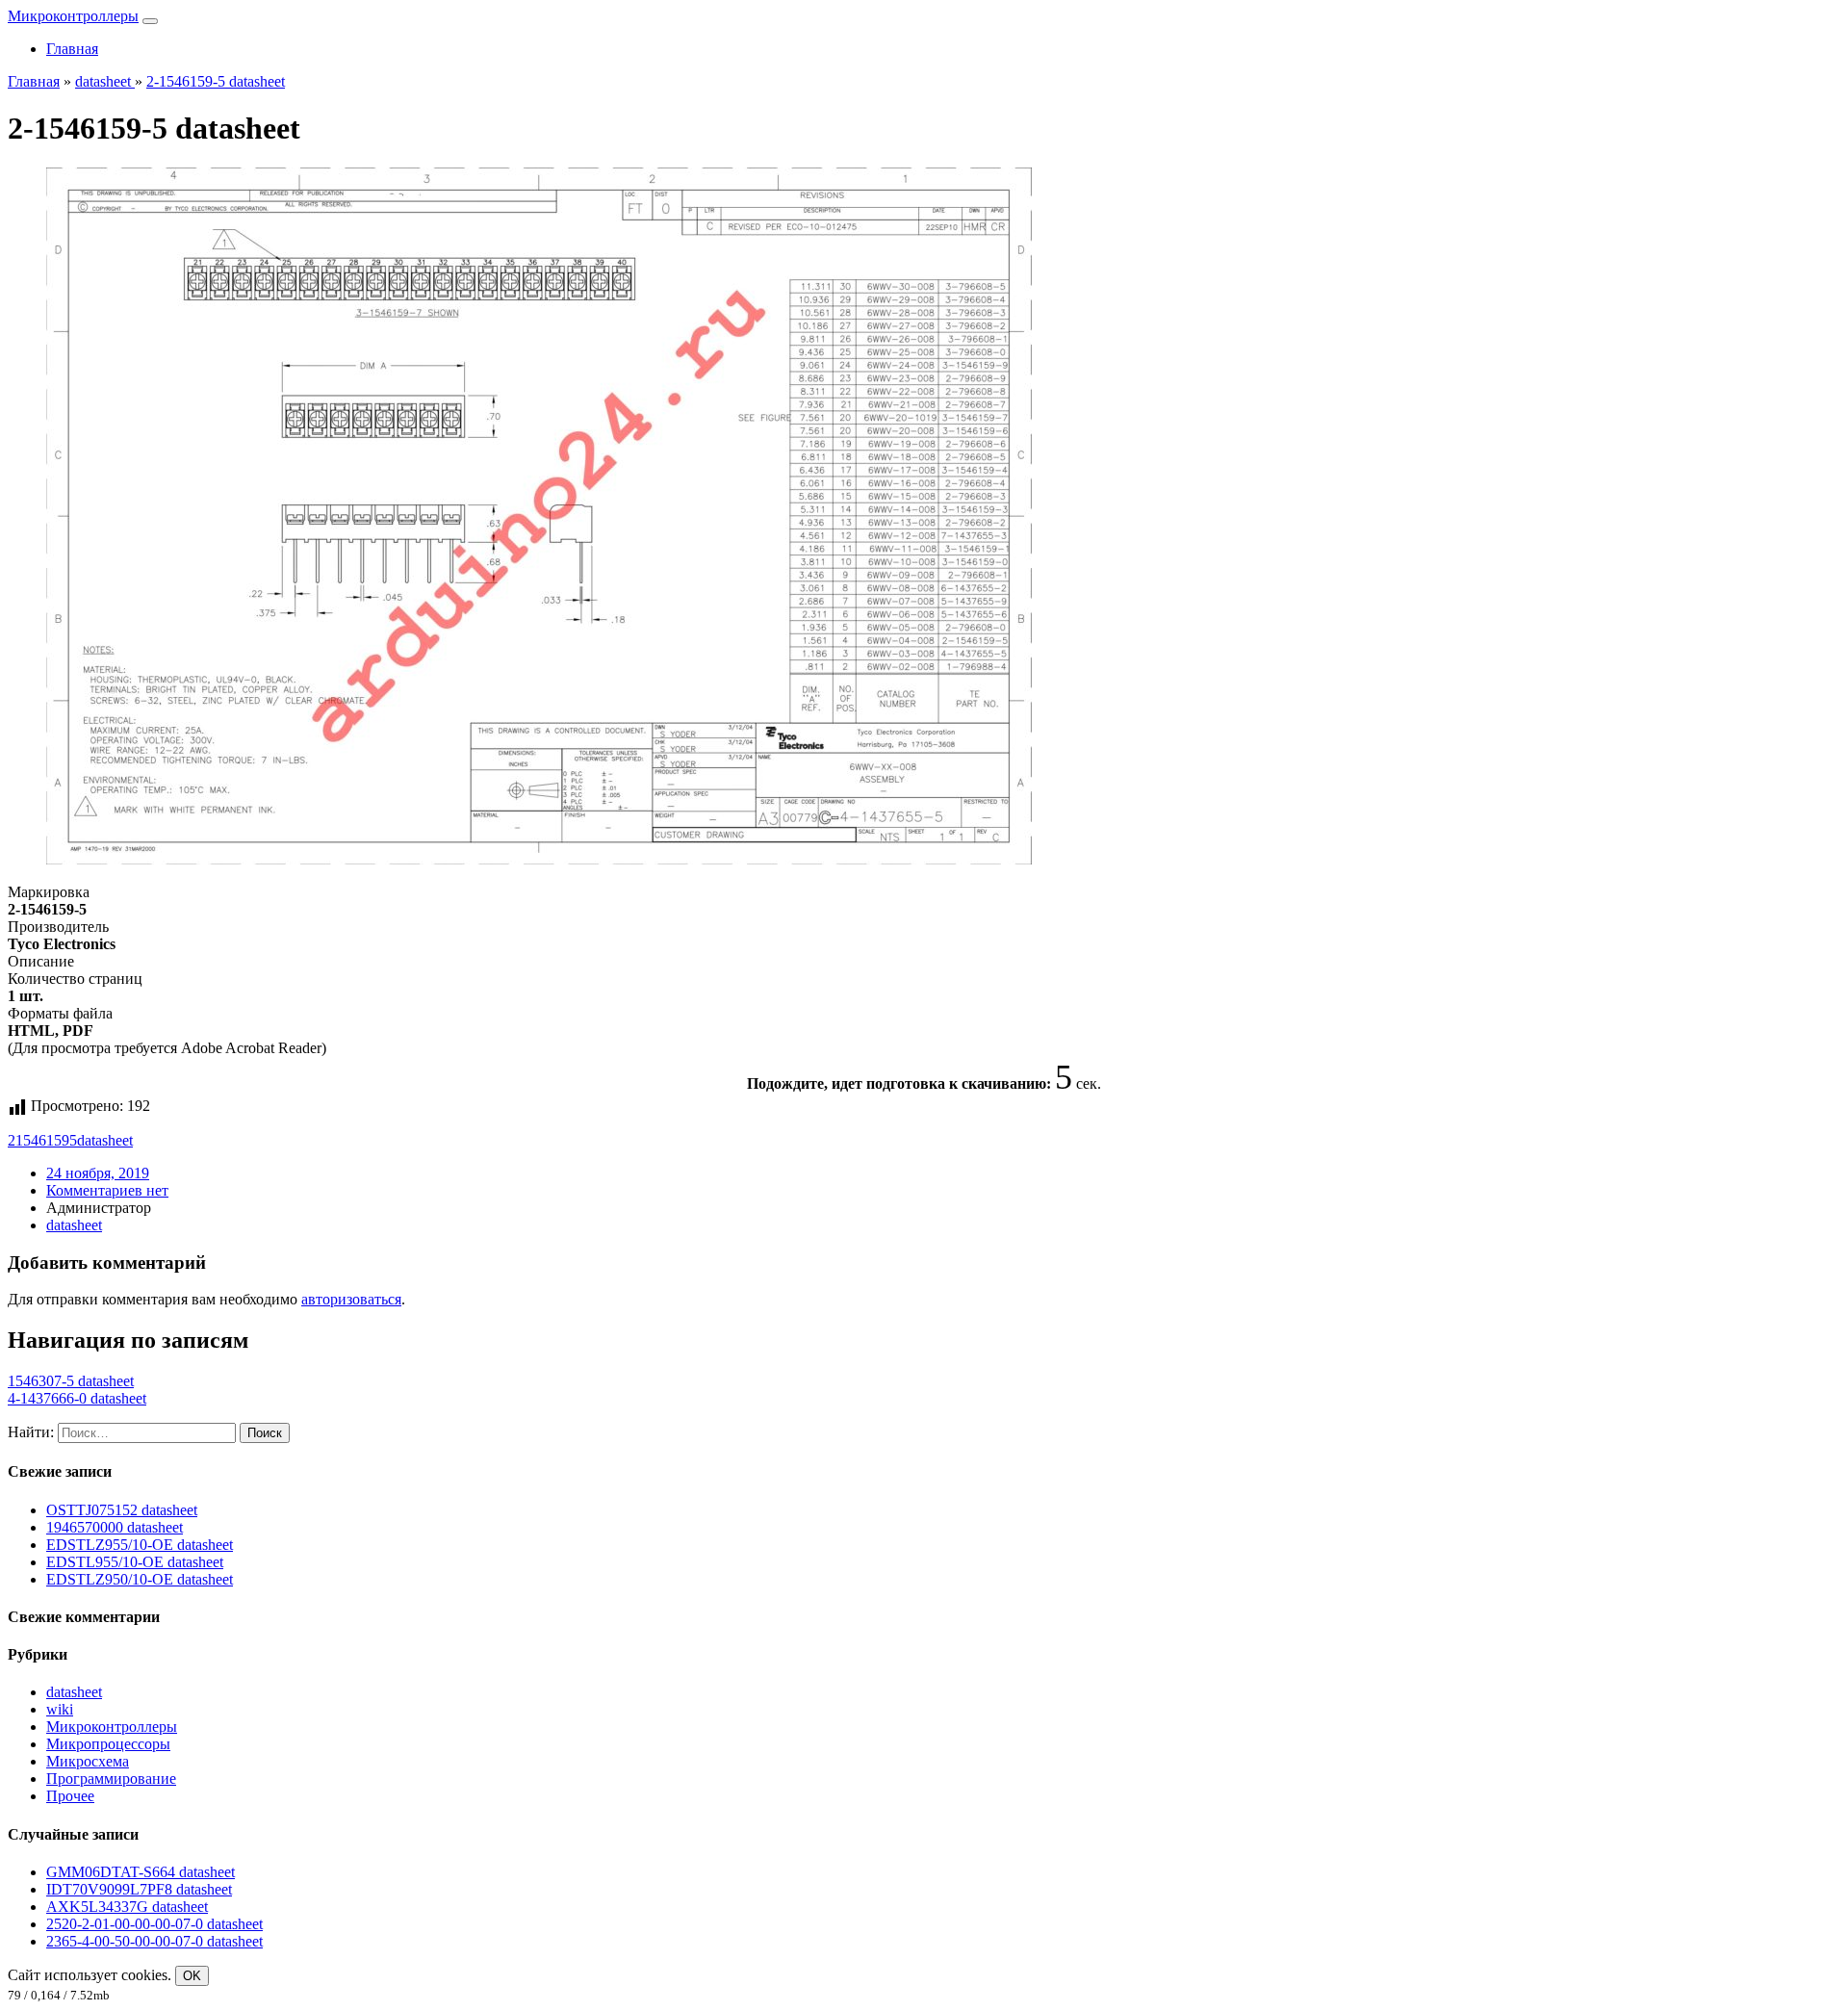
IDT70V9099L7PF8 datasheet (139, 1889)
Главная (72, 49)
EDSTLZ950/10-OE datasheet (140, 1579)
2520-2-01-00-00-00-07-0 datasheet (154, 1924)
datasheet (105, 1140)
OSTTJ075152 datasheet (122, 1510)
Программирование (111, 1779)
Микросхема (88, 1761)
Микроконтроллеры (73, 16)
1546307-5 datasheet (71, 1381)
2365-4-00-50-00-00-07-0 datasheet (154, 1941)
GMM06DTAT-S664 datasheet (141, 1872)
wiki (60, 1709)
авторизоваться (351, 1299)
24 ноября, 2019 (98, 1173)
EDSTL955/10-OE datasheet (135, 1562)
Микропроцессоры (108, 1744)
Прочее (70, 1796)
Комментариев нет (107, 1190)
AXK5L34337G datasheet (127, 1907)
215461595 (42, 1140)
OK (192, 1976)
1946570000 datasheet (115, 1527)
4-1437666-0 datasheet (77, 1398)
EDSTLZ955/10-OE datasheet (140, 1545)
